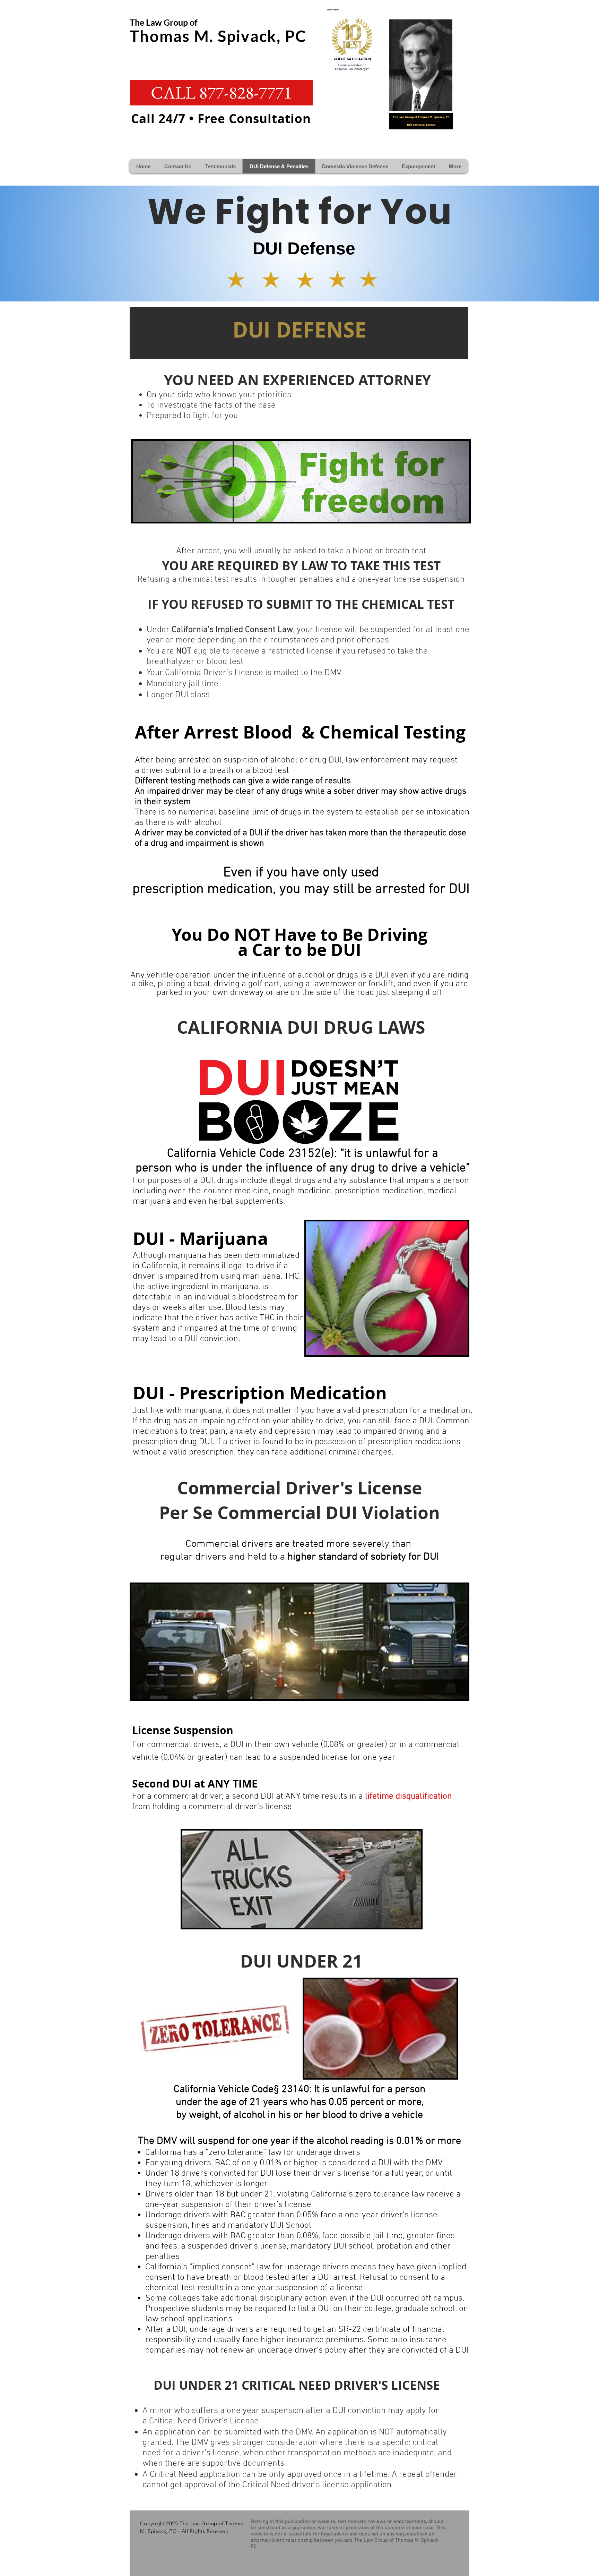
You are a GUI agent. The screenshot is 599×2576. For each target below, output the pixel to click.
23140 (294, 2089)
